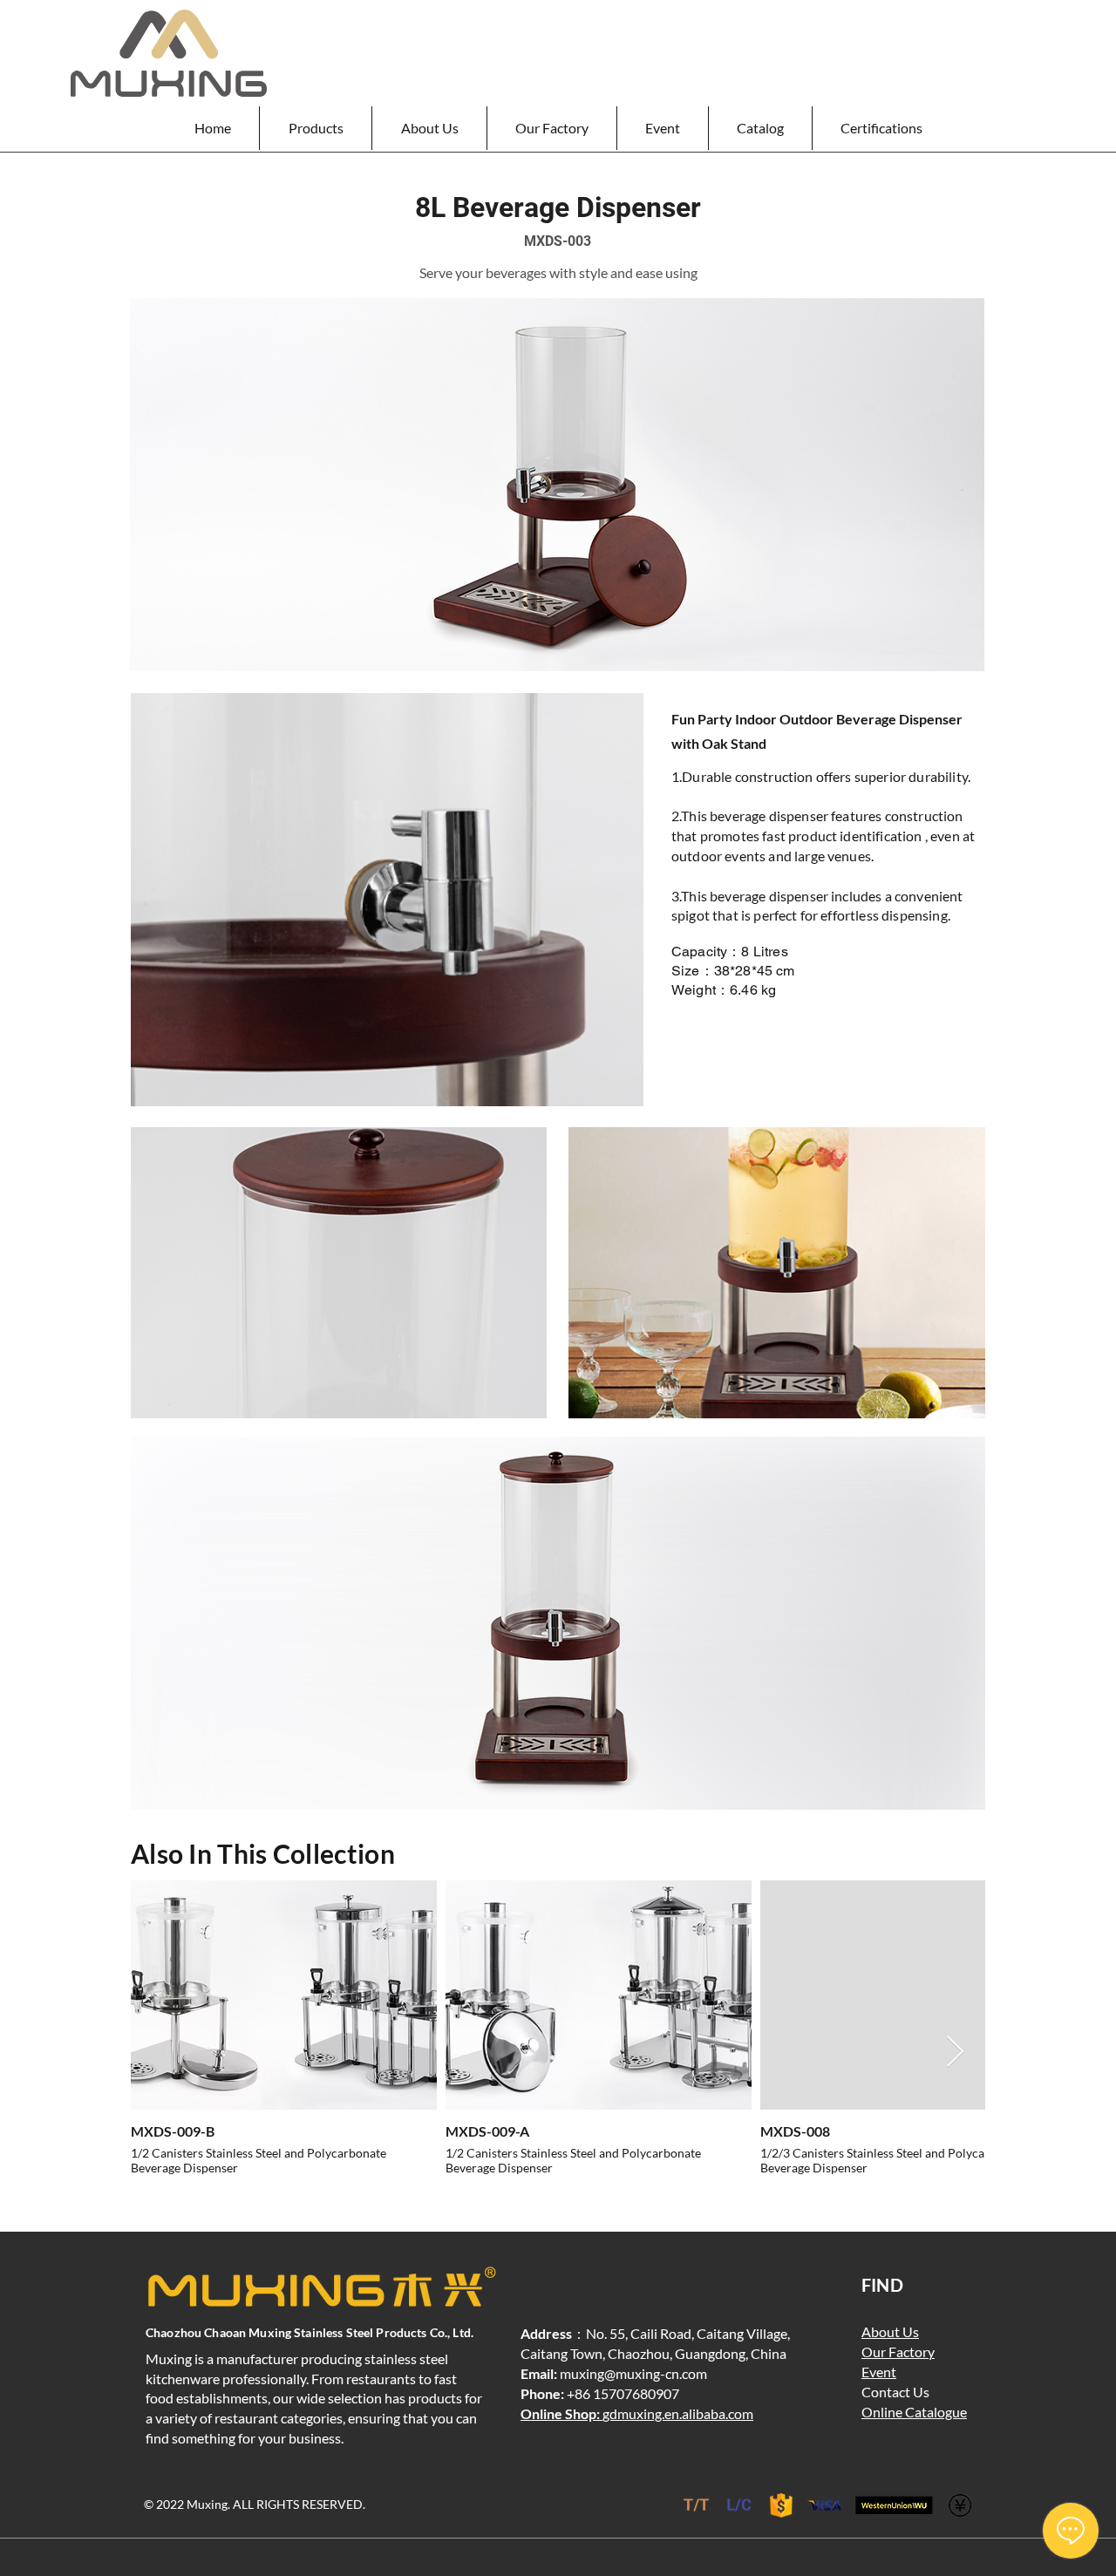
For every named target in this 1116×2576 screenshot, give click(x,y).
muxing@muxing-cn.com (633, 2373)
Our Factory (898, 2352)
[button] (315, 128)
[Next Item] (955, 2053)
